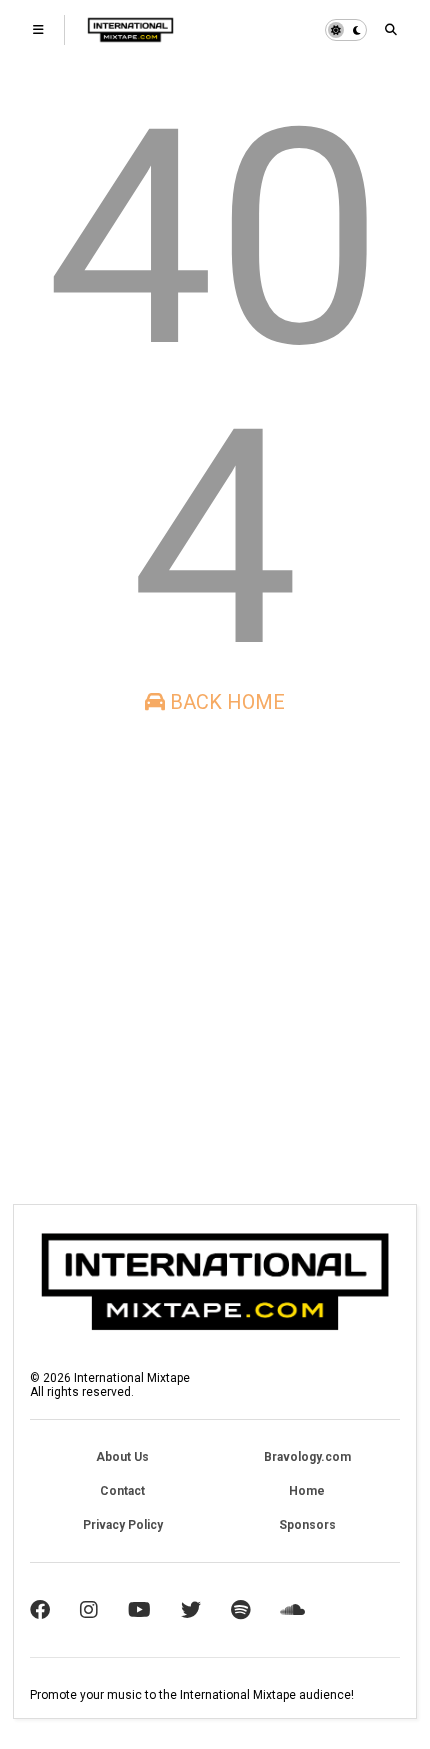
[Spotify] (240, 1610)
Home (307, 1491)
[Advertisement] (215, 959)
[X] (191, 1610)
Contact (122, 1491)
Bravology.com (307, 1457)
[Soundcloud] (292, 1610)
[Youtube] (139, 1610)
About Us (122, 1457)
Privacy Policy (123, 1525)
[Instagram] (89, 1610)
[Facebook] (40, 1610)
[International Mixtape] (130, 36)
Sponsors (307, 1525)
